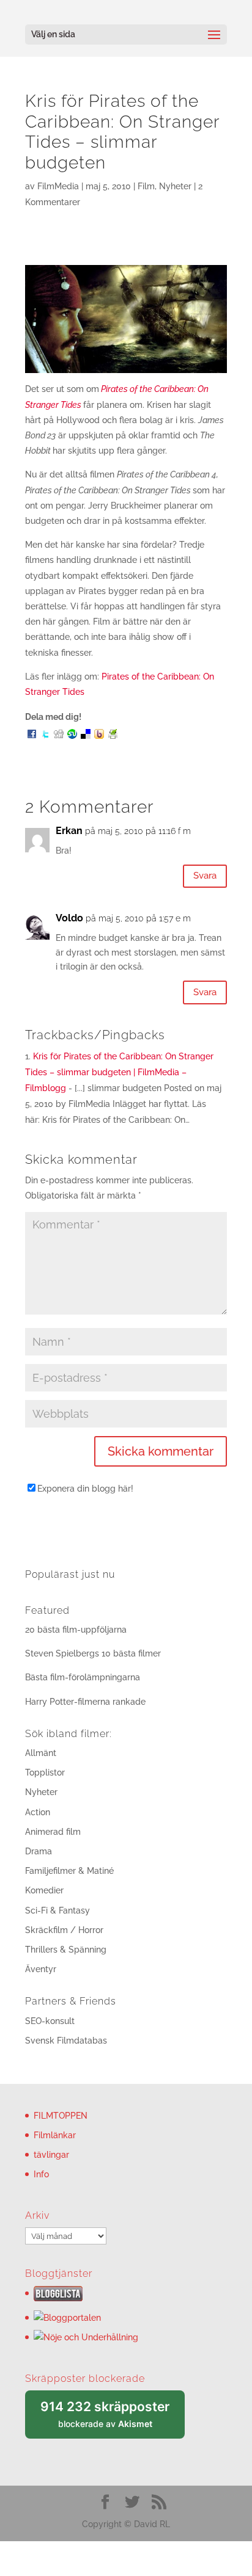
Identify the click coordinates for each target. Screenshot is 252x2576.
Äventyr (41, 1969)
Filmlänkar (55, 2135)
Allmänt (41, 1753)
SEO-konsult (50, 2021)
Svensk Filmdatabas (66, 2041)
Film (146, 186)
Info (41, 2174)
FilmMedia (58, 186)
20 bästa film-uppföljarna (76, 1630)
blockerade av (113, 2419)
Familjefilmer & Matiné (69, 1871)
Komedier (44, 1890)
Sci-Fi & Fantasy (57, 1910)
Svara (205, 876)
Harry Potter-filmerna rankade (85, 1702)
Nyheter (175, 186)
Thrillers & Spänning (66, 1950)
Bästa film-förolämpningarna (83, 1677)
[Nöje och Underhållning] (86, 2337)
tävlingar (51, 2155)
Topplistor (45, 1772)
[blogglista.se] (58, 2298)
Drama (39, 1851)
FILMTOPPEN (61, 2116)
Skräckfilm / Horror (64, 1930)
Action (38, 1812)
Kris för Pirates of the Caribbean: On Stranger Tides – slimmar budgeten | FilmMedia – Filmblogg (119, 1072)
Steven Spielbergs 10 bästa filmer (93, 1653)
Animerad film (53, 1832)
